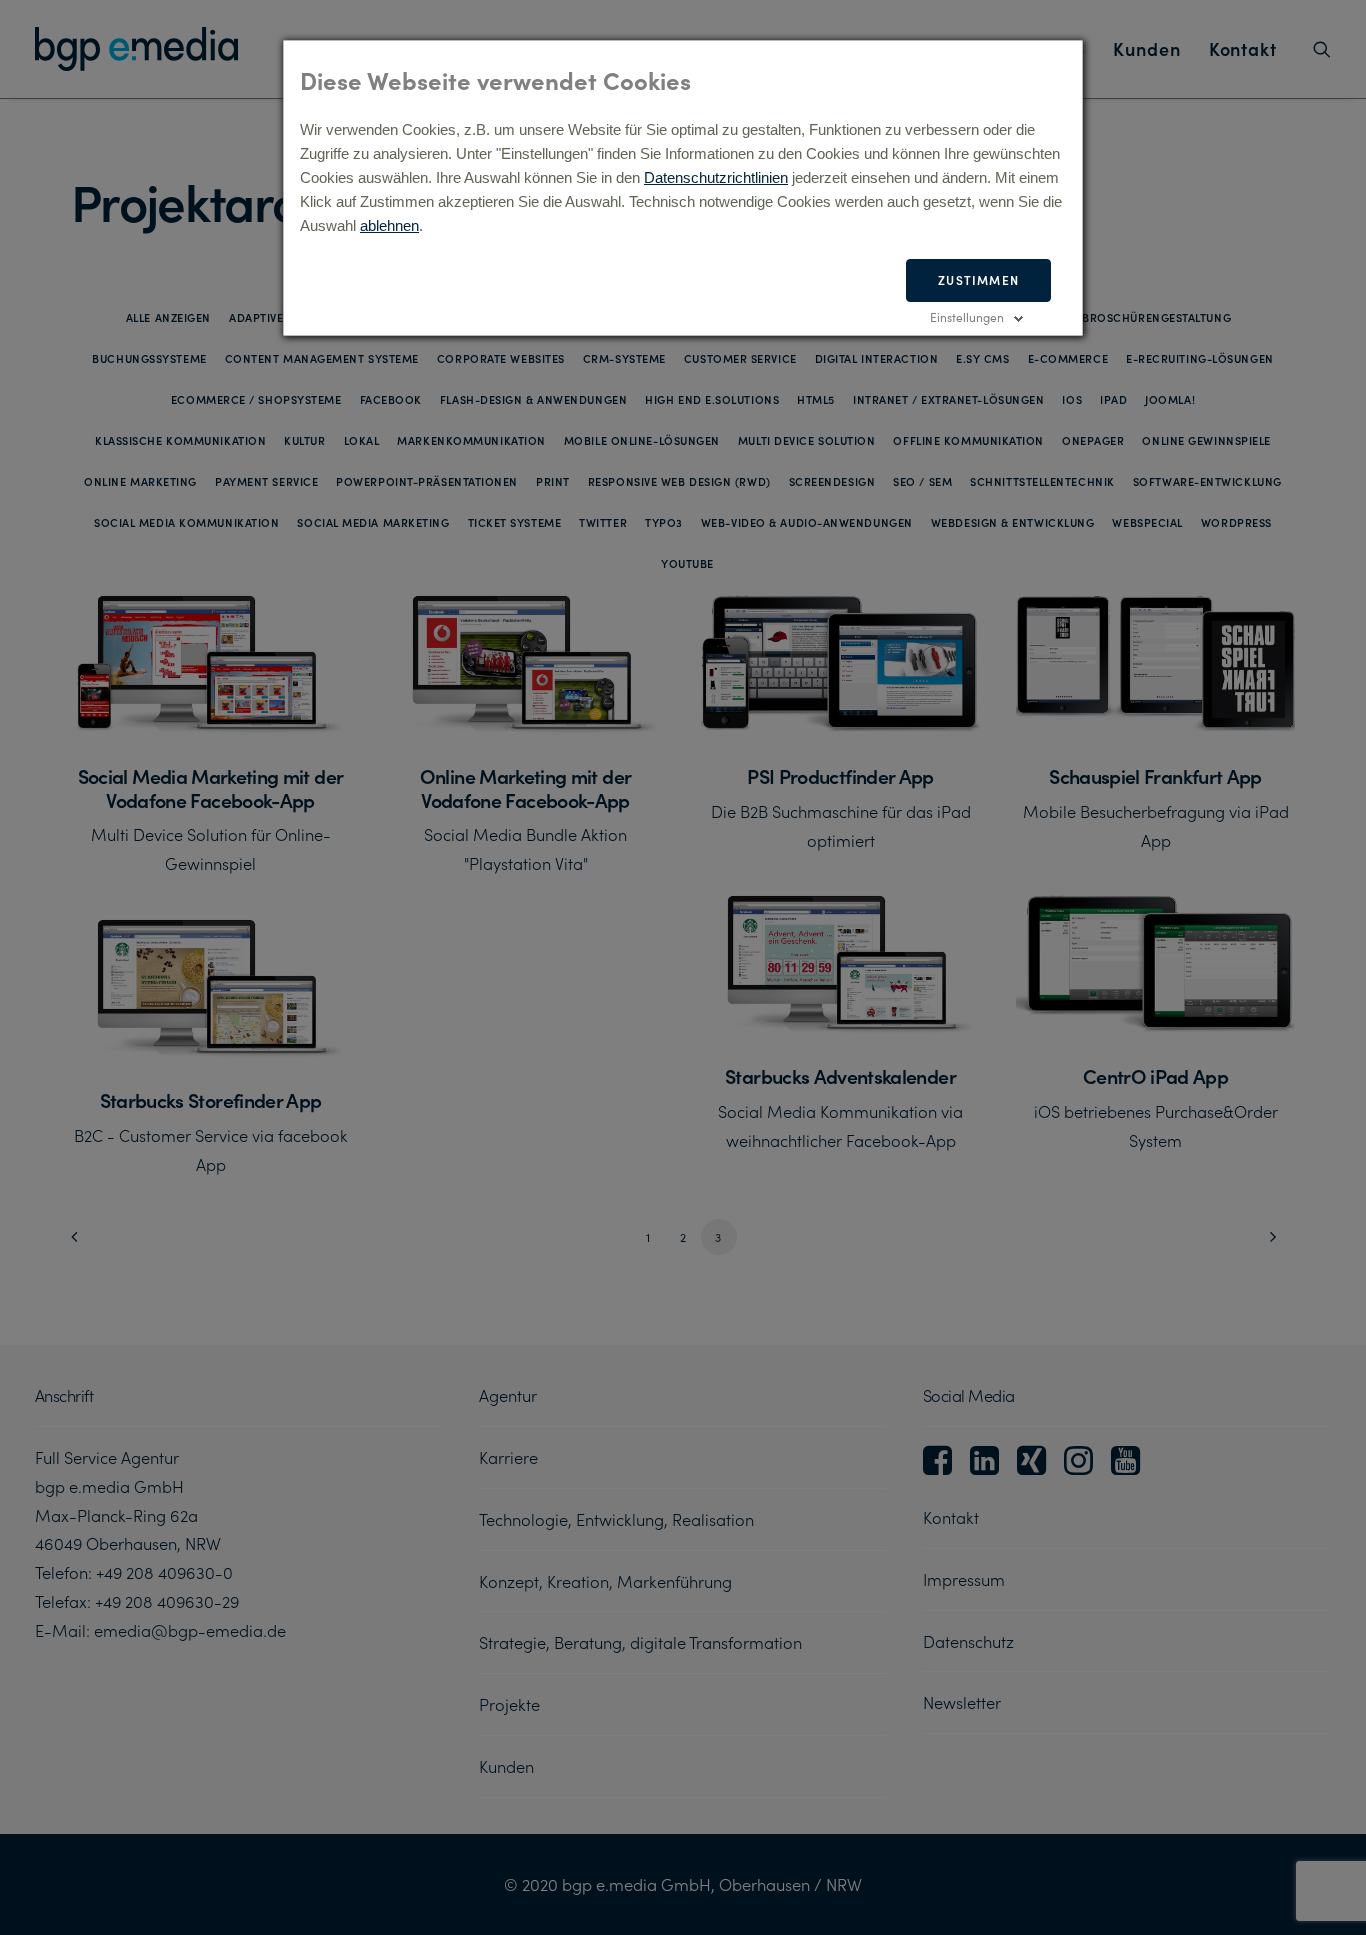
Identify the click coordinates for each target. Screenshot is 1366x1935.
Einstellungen (967, 316)
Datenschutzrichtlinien (716, 177)
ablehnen (389, 225)
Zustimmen (978, 279)
